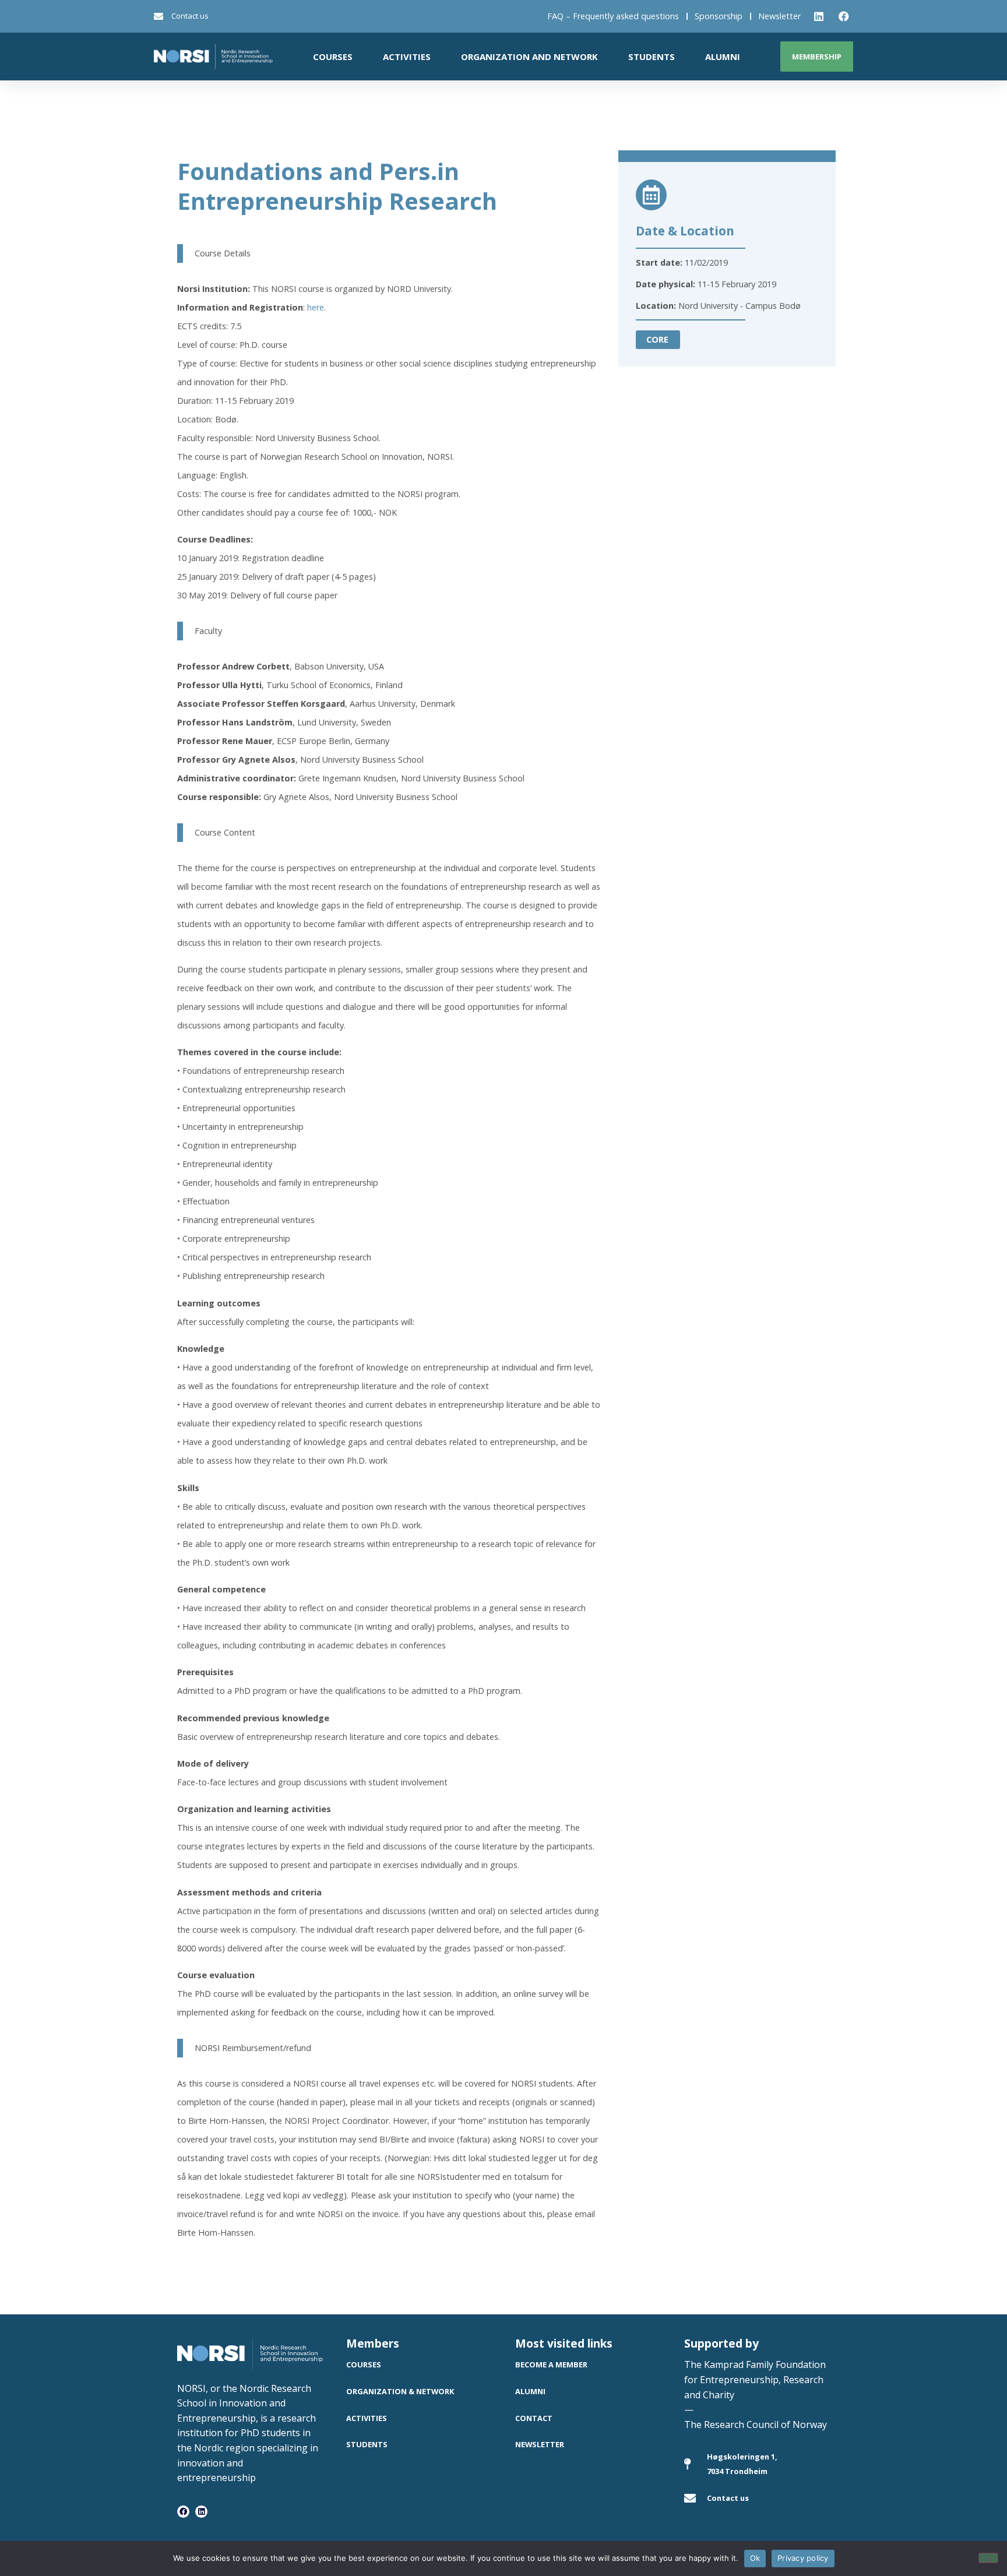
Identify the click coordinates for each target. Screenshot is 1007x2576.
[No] (988, 2558)
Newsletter (779, 16)
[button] (658, 340)
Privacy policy (803, 2558)
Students (652, 57)
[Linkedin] (201, 2512)
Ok (755, 2558)
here (316, 307)
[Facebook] (183, 2512)
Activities (407, 57)
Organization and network (529, 57)
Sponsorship (719, 16)
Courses (333, 57)
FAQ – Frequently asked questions (613, 16)
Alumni (723, 57)
